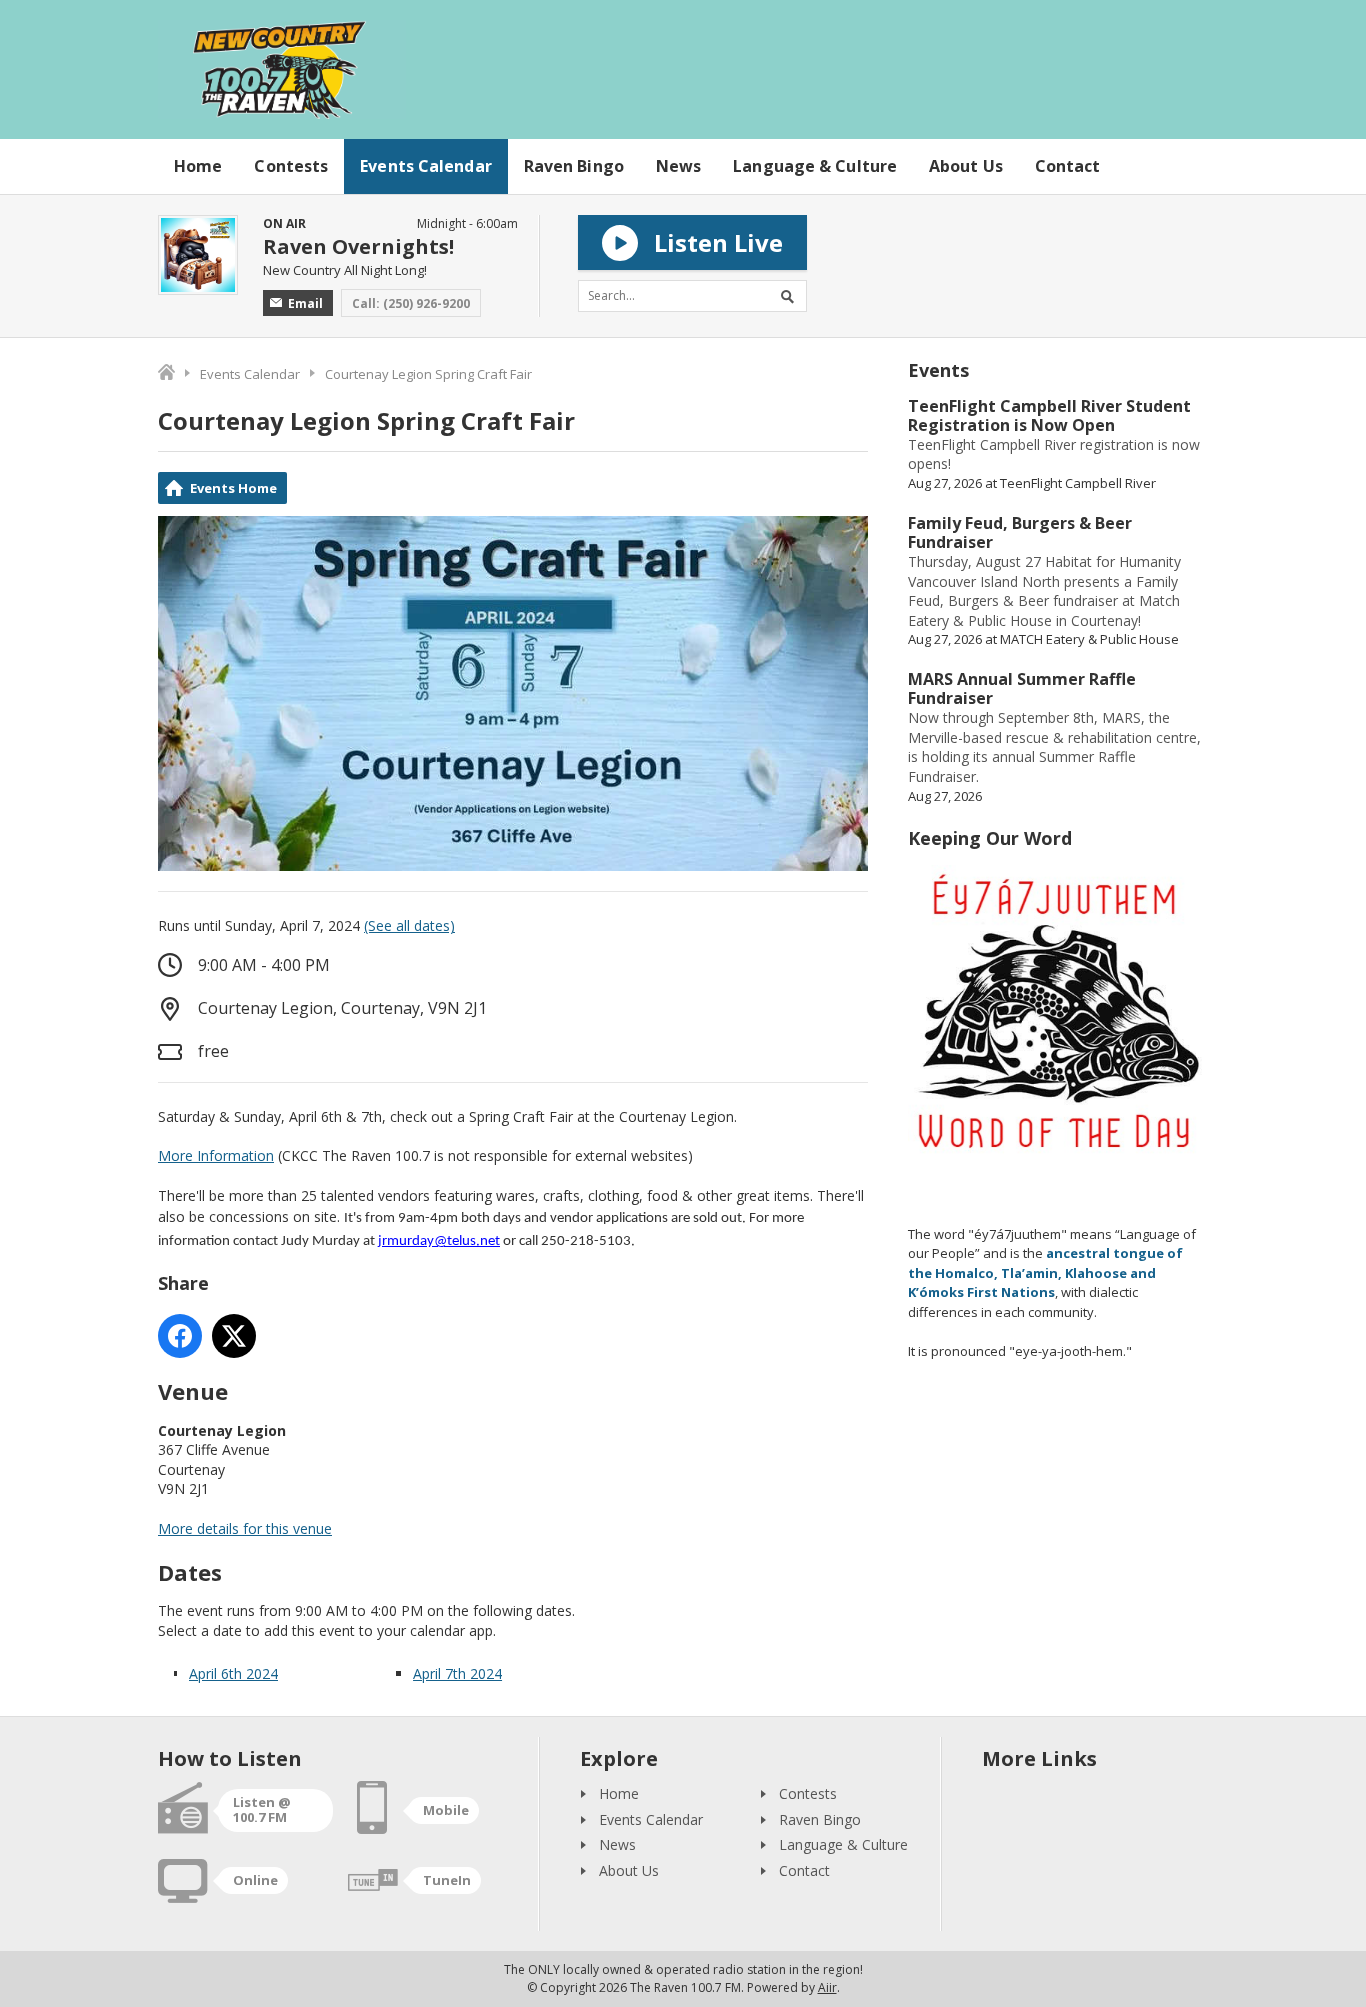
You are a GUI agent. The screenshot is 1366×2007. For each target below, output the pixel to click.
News (678, 166)
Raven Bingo (574, 166)
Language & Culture (815, 166)
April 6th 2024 (233, 1673)
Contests (291, 166)
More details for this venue (245, 1528)
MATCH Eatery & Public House (1089, 639)
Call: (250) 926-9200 (411, 303)
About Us (966, 166)
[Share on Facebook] (180, 1336)
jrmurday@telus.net (439, 1241)
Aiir (827, 1987)
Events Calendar (426, 166)
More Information (216, 1155)
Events (938, 370)
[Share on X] (234, 1336)
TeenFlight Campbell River (1078, 483)
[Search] (791, 296)
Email (305, 303)
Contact (1068, 166)
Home (198, 166)
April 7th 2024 (457, 1673)
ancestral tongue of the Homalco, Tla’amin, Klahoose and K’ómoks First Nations (1045, 1272)
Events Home (233, 488)
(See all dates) (409, 925)
